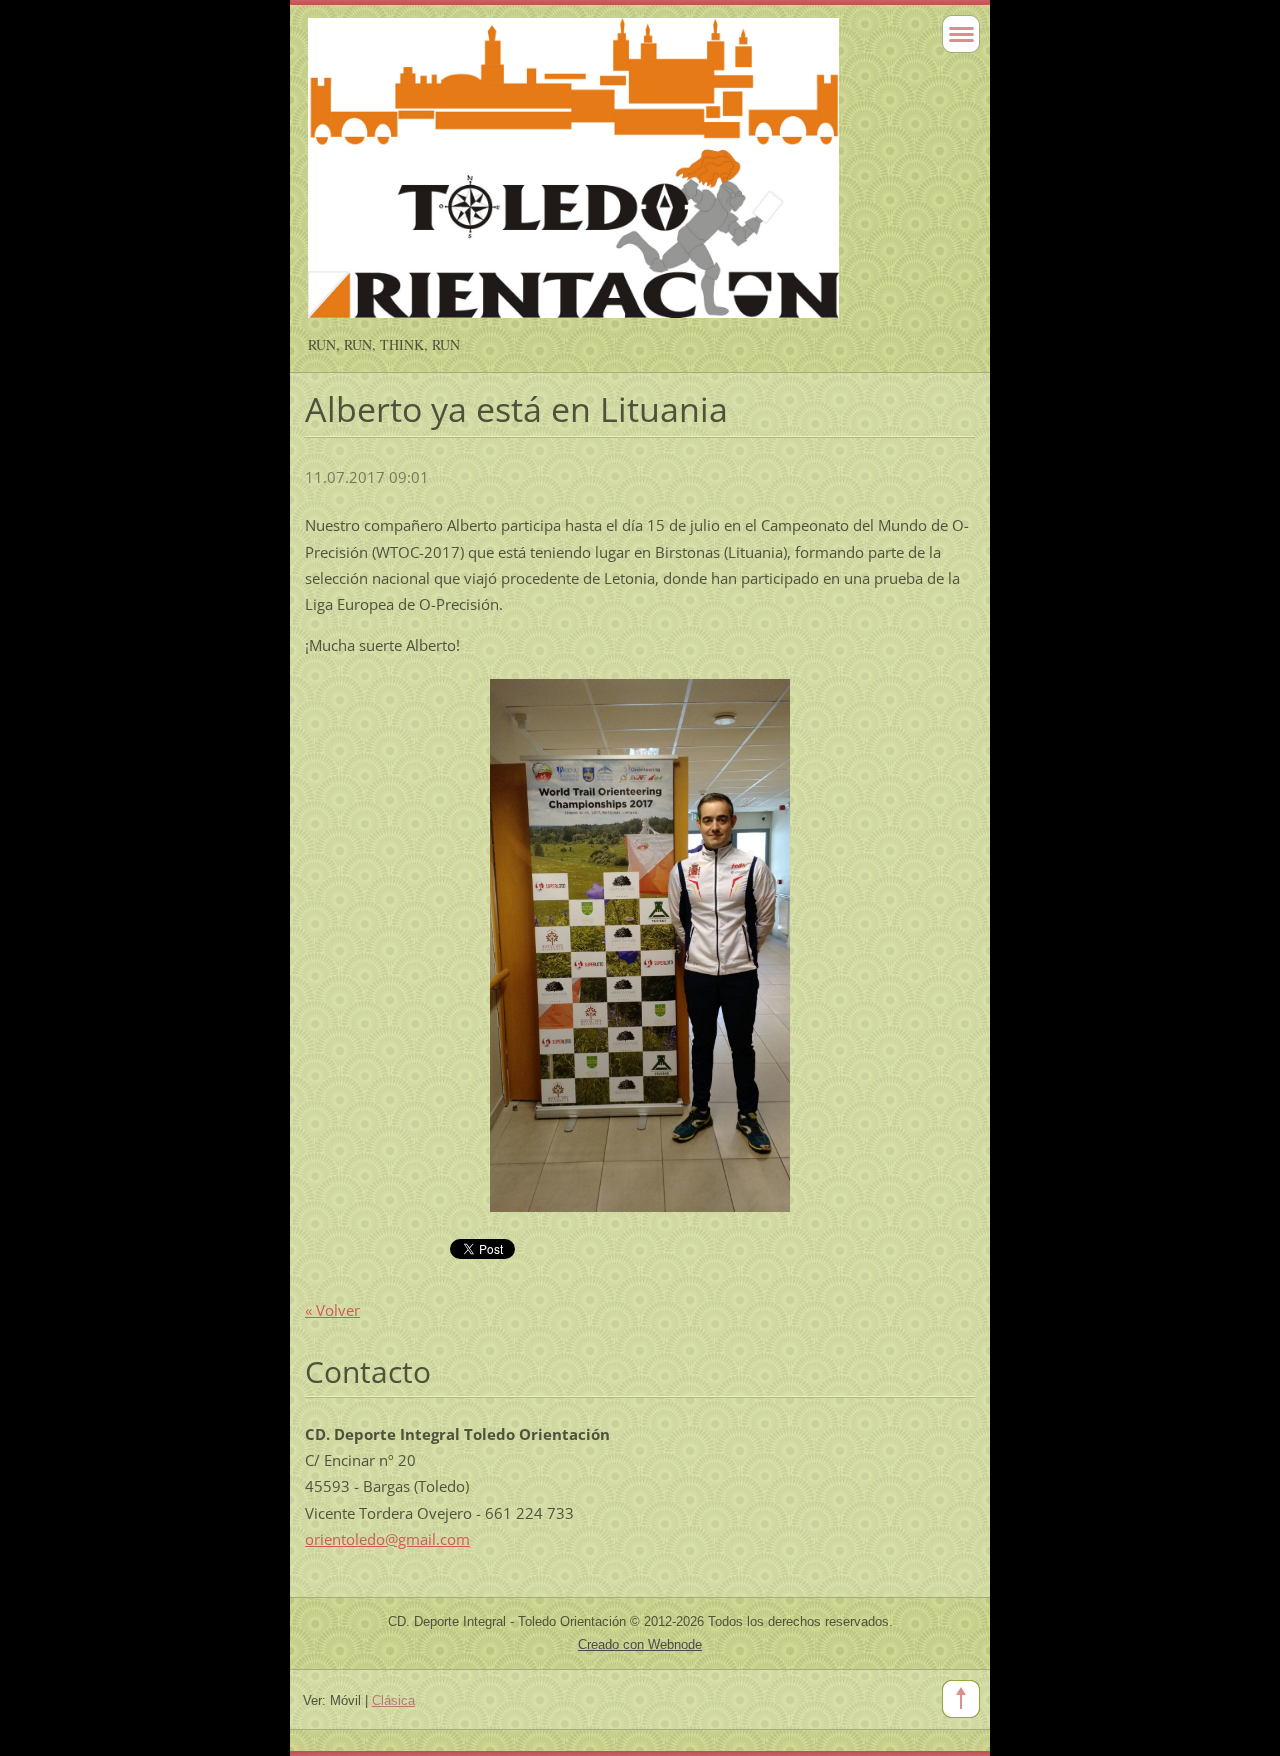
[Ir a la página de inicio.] (573, 177)
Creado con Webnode (640, 1644)
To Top (961, 1699)
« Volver (332, 1310)
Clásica (393, 1700)
